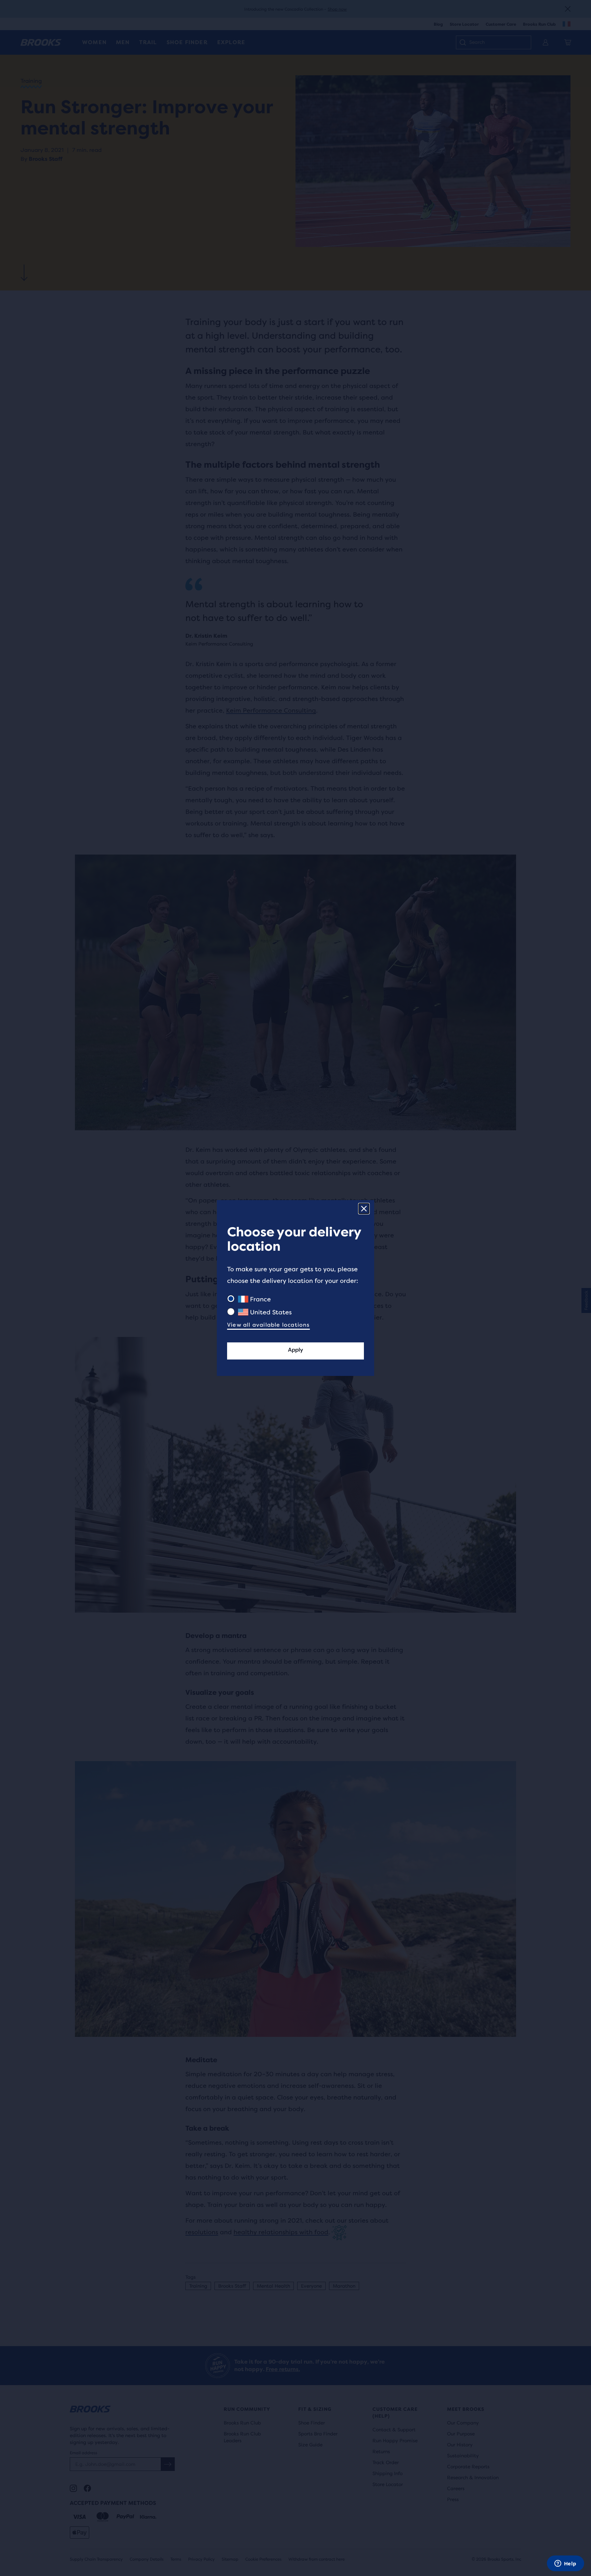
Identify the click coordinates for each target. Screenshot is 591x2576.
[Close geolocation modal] (364, 1209)
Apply (295, 1350)
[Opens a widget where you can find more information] (565, 2564)
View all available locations (268, 1325)
